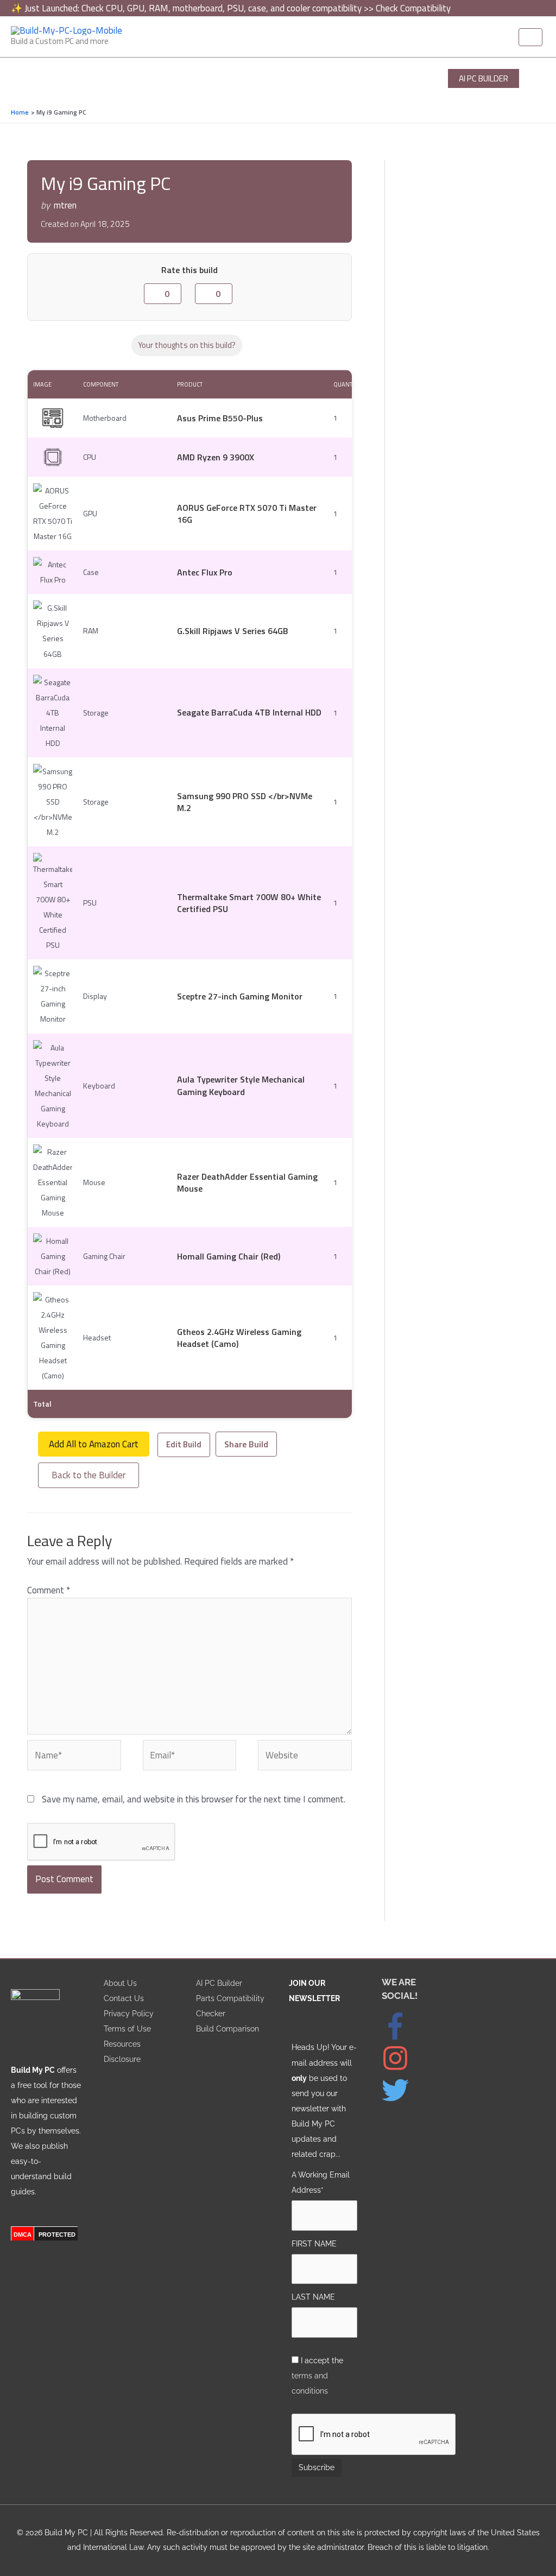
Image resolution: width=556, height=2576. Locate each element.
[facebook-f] (403, 2037)
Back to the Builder (89, 1475)
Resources (122, 2044)
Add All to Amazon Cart (94, 1444)
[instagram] (403, 2069)
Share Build (246, 1444)
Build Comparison (228, 2028)
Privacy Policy (129, 2013)
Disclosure (122, 2059)
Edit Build (184, 1444)
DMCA (23, 2235)
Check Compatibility (413, 8)
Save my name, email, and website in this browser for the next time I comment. (194, 1799)
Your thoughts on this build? (187, 345)
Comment (49, 1590)
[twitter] (401, 2101)
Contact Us (124, 1998)
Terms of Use (127, 2028)
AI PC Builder (219, 1983)
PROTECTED (57, 2235)
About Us (120, 1983)
